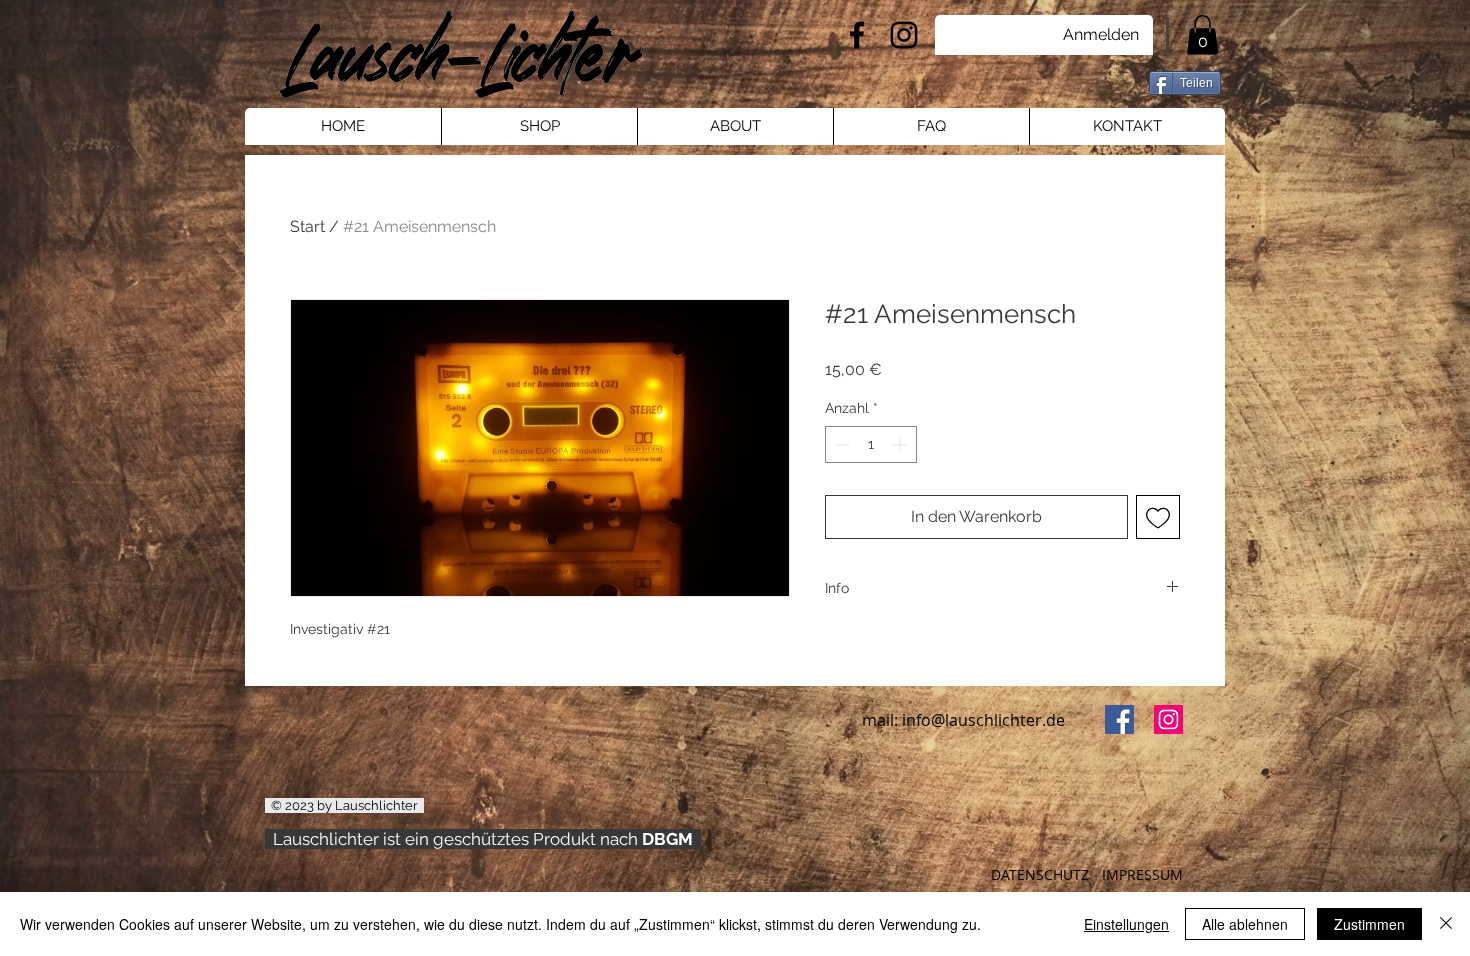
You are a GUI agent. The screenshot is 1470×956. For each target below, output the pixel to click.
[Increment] (901, 444)
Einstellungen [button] (1126, 924)
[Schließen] (1446, 924)
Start (307, 226)
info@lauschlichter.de (983, 720)
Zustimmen (1369, 924)
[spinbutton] (871, 444)
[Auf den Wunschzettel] (1158, 517)
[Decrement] (840, 444)
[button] (1202, 34)
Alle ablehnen (1245, 924)
